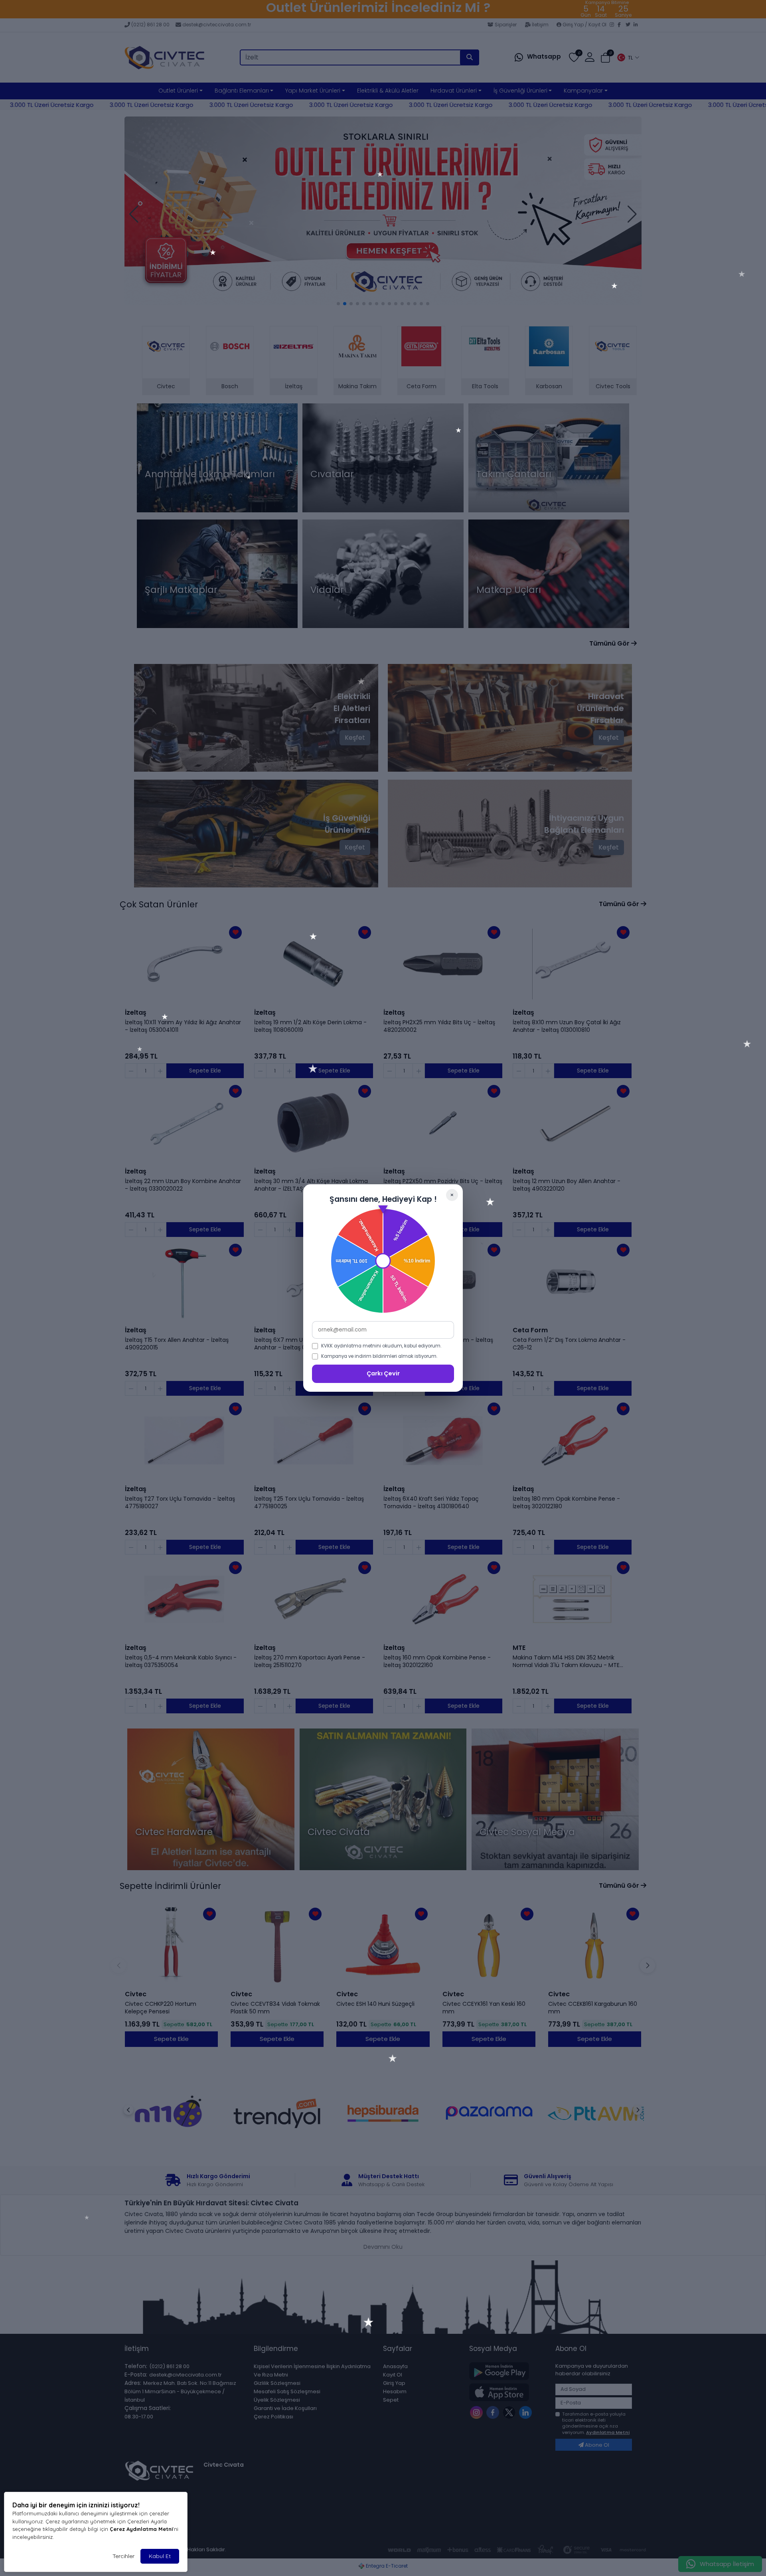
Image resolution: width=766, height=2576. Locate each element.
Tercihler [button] (123, 2556)
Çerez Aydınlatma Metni (141, 2529)
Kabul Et (160, 2556)
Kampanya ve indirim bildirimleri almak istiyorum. (379, 1356)
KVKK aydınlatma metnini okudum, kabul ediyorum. (381, 1346)
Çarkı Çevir (383, 1373)
